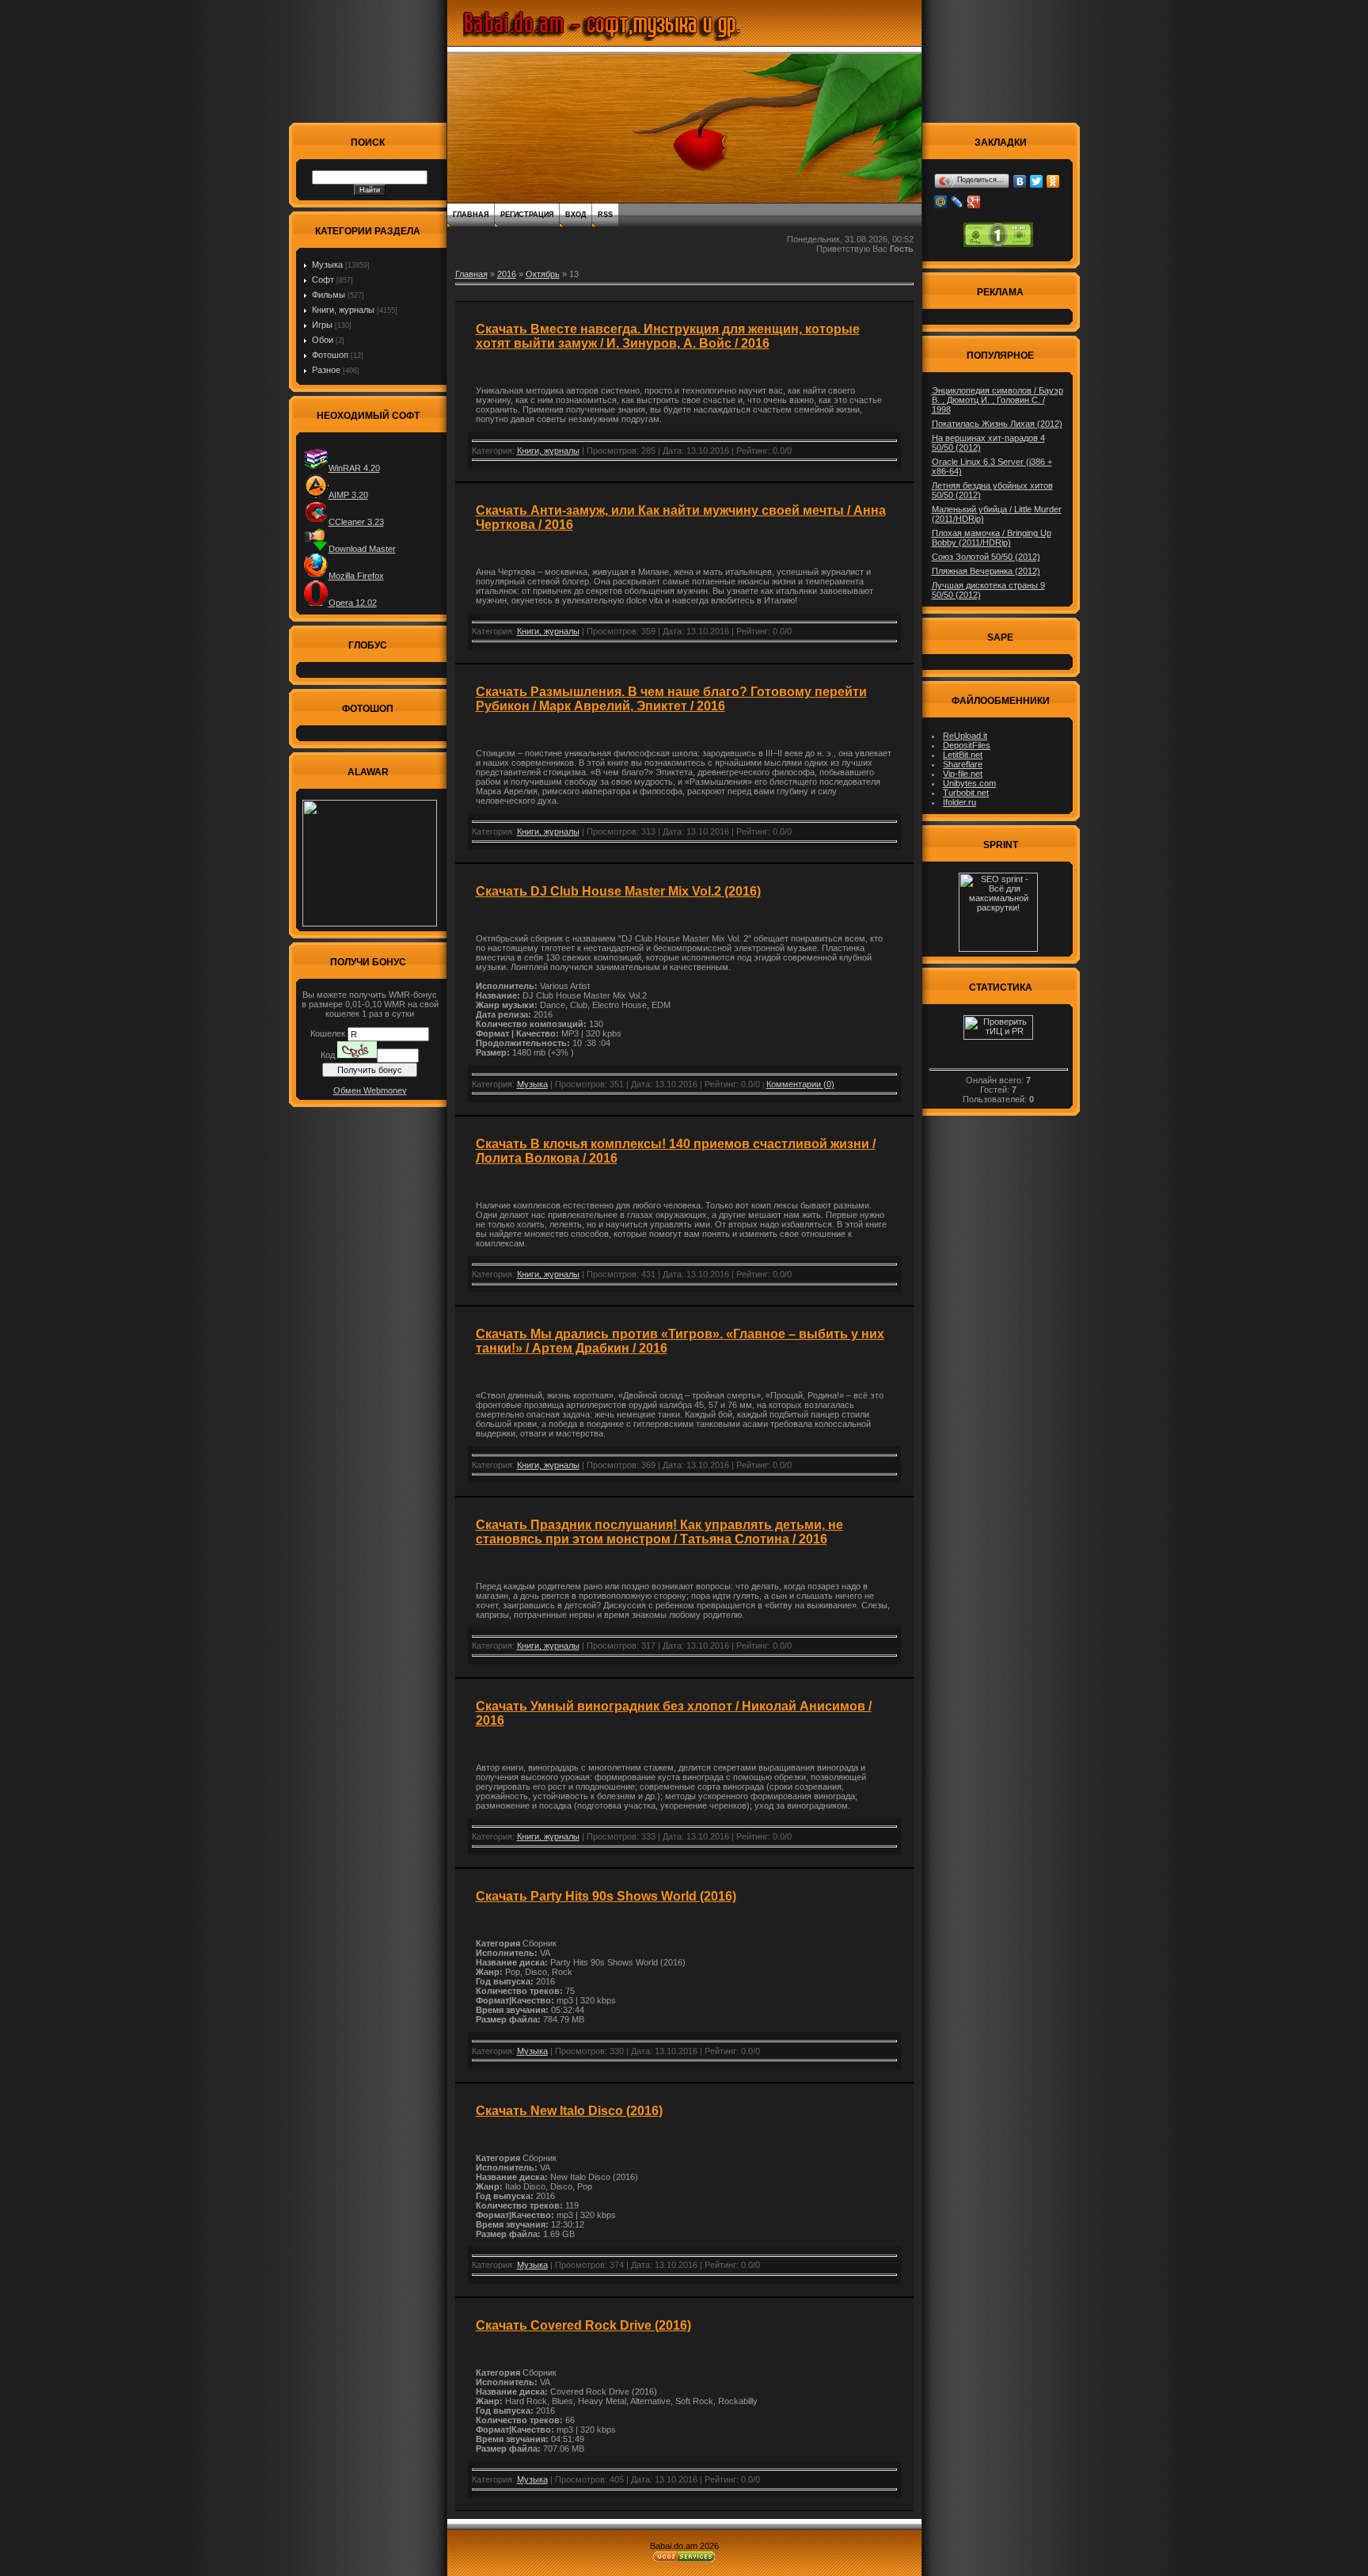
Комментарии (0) (800, 1084)
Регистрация (527, 215)
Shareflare (963, 764)
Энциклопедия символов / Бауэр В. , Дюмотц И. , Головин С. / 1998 (997, 400)
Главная (471, 215)
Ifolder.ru (959, 802)
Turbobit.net (966, 793)
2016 (507, 274)
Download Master (362, 549)
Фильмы (329, 295)
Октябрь (543, 274)
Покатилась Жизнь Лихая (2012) (997, 424)
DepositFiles (967, 745)
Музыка (327, 264)
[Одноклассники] (1053, 181)
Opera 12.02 (353, 603)
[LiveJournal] (958, 202)
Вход (576, 215)
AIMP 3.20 (348, 495)
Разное (326, 370)
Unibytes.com (969, 783)
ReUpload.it (965, 736)
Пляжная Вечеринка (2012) (986, 571)
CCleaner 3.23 (356, 522)
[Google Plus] (974, 202)
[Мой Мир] (941, 202)
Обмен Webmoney (370, 1090)
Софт (323, 280)
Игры (322, 325)
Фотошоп (330, 355)
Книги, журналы (343, 310)
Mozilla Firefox (356, 576)
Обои (323, 340)
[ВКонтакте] (1020, 181)
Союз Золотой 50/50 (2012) (986, 557)
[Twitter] (1037, 181)
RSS (605, 215)
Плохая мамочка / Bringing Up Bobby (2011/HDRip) (992, 538)
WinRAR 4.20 (354, 468)
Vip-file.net (963, 774)
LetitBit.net (963, 755)
